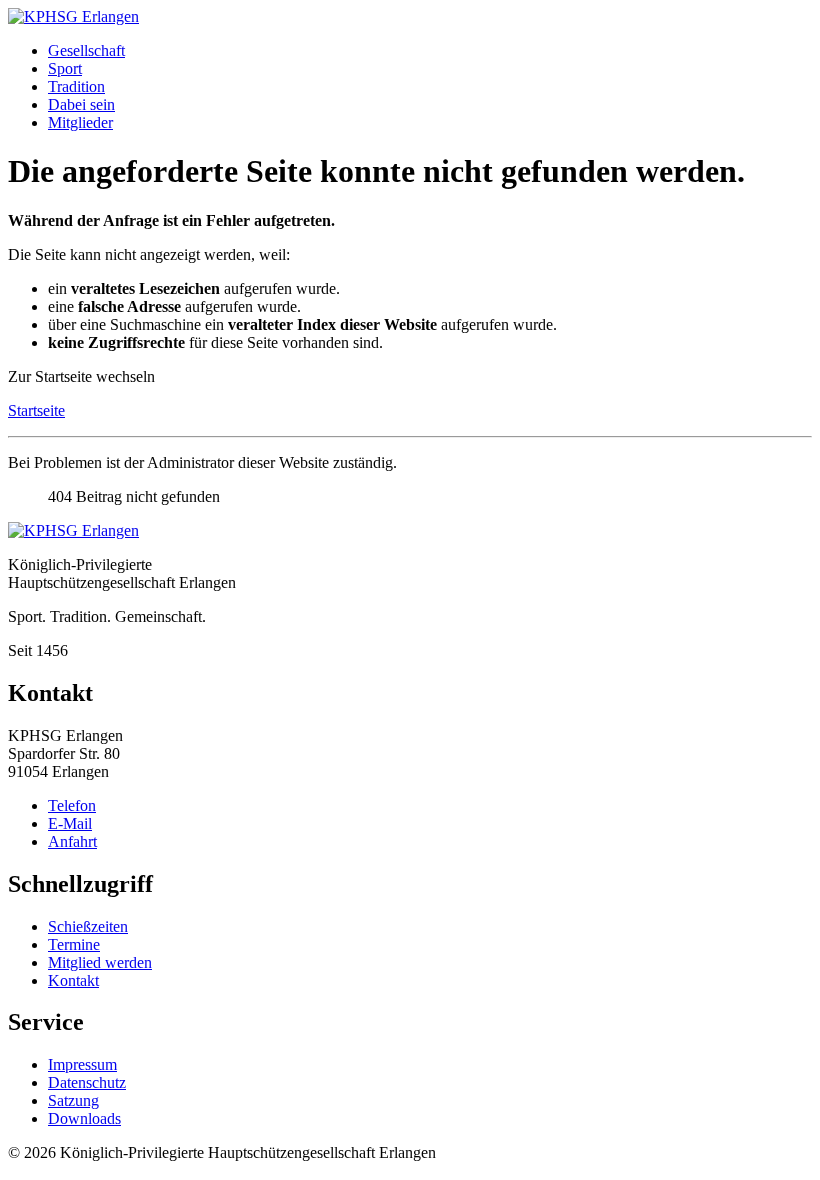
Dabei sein (81, 104)
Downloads (84, 1118)
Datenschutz (87, 1082)
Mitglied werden (100, 962)
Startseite (36, 410)
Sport (65, 68)
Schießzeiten (88, 926)
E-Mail (70, 823)
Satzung (73, 1100)
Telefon (72, 805)
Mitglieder (80, 122)
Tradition (76, 86)
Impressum (82, 1064)
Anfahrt (72, 841)
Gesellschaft (86, 50)
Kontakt (73, 980)
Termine (74, 944)
